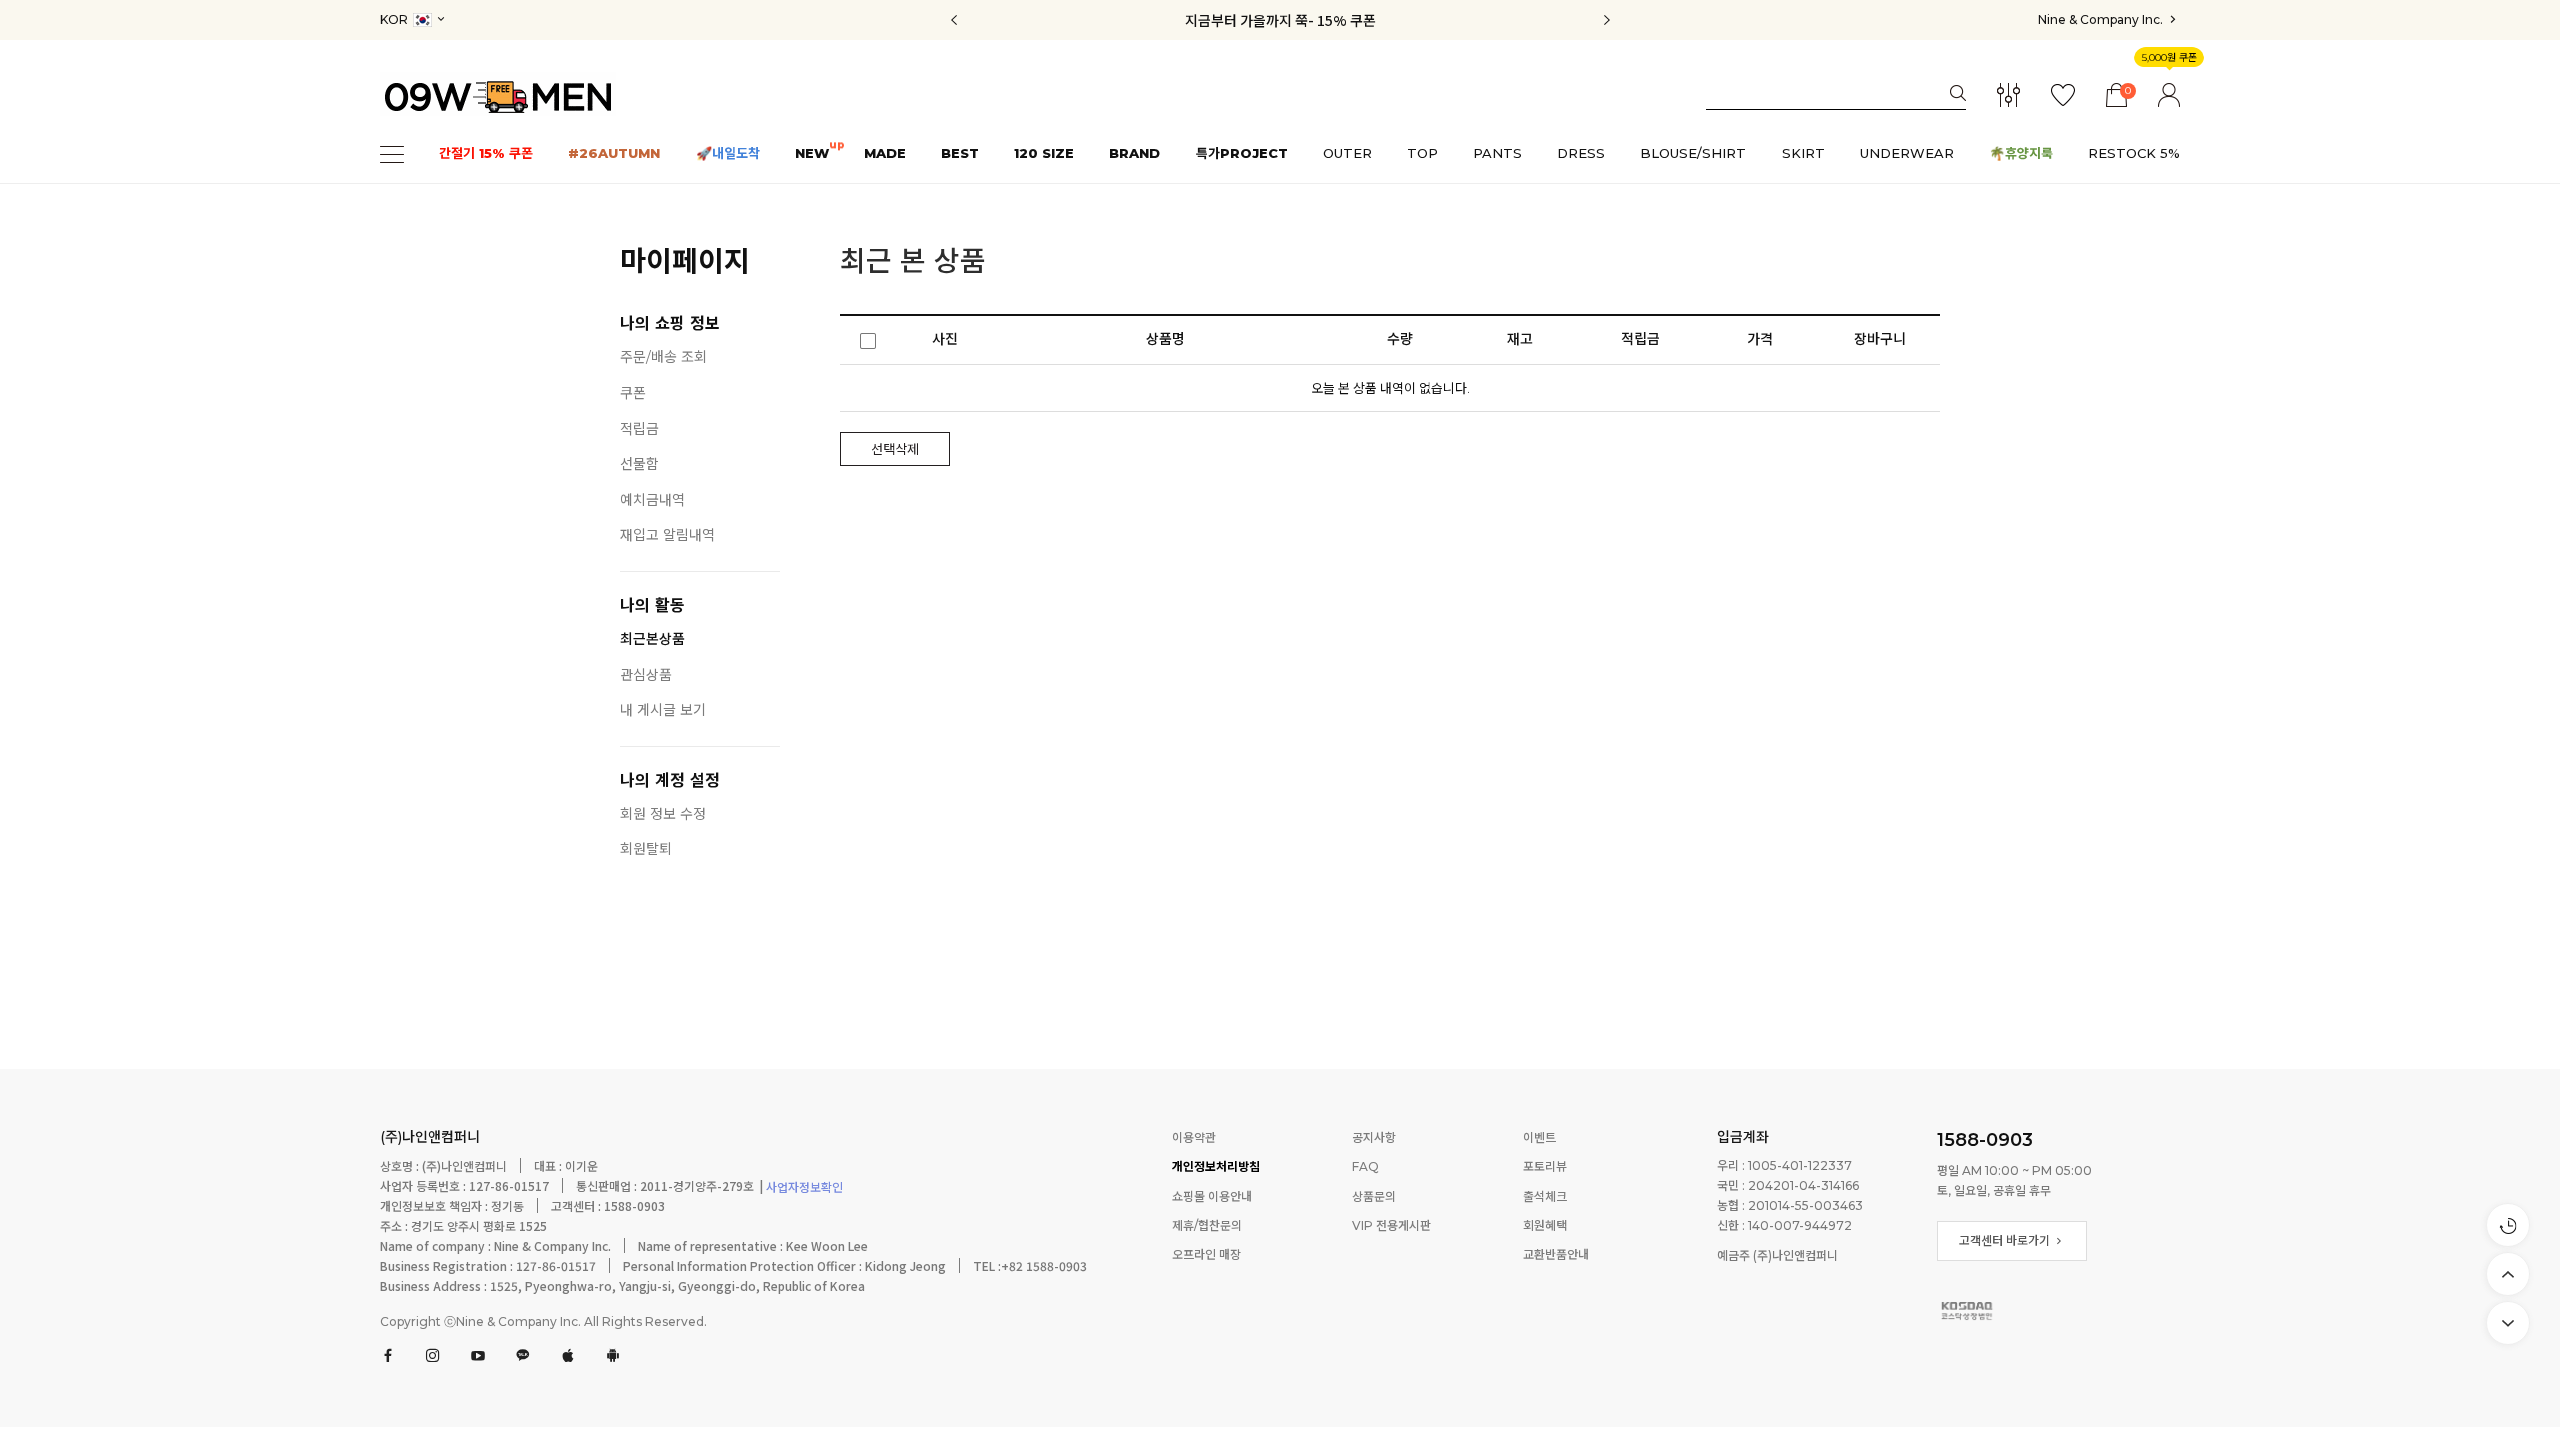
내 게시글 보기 (663, 710)
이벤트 (1539, 1137)
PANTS (1497, 153)
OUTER (1347, 153)
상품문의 (1374, 1196)
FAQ (1365, 1167)
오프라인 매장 (1206, 1255)
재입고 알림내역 (667, 535)
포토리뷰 (1545, 1167)
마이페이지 (685, 261)
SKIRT (1803, 153)
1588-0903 (1985, 1140)
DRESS (1581, 153)
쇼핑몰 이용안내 (1212, 1196)
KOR (395, 19)
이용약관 (1194, 1137)
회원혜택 (1545, 1225)
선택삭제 (895, 449)
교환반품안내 (1556, 1255)
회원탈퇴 (646, 849)
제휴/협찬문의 (1207, 1225)
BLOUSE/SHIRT (1693, 153)
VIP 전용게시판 (1391, 1225)
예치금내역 (652, 500)
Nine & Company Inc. (2102, 19)
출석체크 (1545, 1196)
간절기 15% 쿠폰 (486, 153)
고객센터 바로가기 (2006, 1240)
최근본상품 (652, 639)
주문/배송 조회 (663, 357)
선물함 (639, 464)
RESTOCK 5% (2134, 153)
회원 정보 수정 (663, 814)
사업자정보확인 (803, 1188)
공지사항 (1374, 1137)
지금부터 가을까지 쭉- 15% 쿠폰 (1280, 20)
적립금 (639, 429)
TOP (1422, 153)
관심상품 (646, 675)
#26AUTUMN (614, 153)
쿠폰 (633, 393)
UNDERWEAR (1907, 153)
